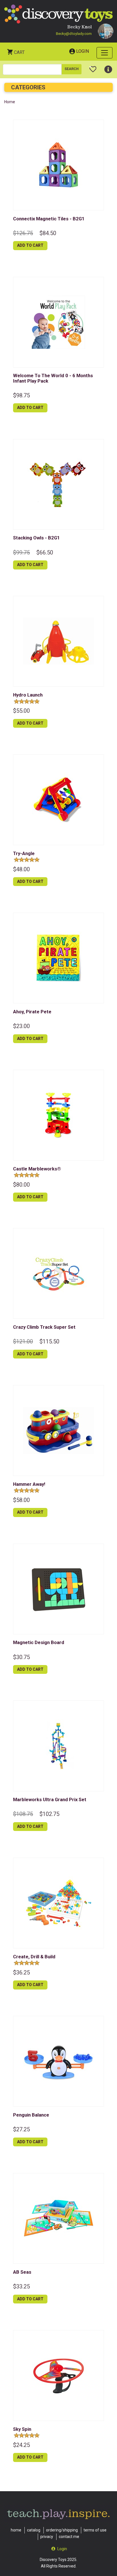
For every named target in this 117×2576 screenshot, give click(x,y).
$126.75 (23, 233)
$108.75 (23, 1814)
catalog (34, 2530)
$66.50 (45, 552)
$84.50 (48, 233)
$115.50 (49, 1341)
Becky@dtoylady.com (74, 34)
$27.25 (21, 2129)
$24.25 (21, 2445)
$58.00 (21, 1500)
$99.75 (21, 552)
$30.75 (21, 1657)
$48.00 (21, 869)
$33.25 (21, 2286)
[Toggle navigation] (105, 53)
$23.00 (21, 1026)
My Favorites (93, 67)
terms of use (95, 2530)
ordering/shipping (62, 2530)
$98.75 (21, 395)
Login (82, 51)
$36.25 (21, 1972)
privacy (47, 2537)
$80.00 (21, 1185)
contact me (69, 2537)
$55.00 (21, 711)
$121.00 (23, 1341)
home (16, 2530)
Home (10, 102)
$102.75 (49, 1814)
